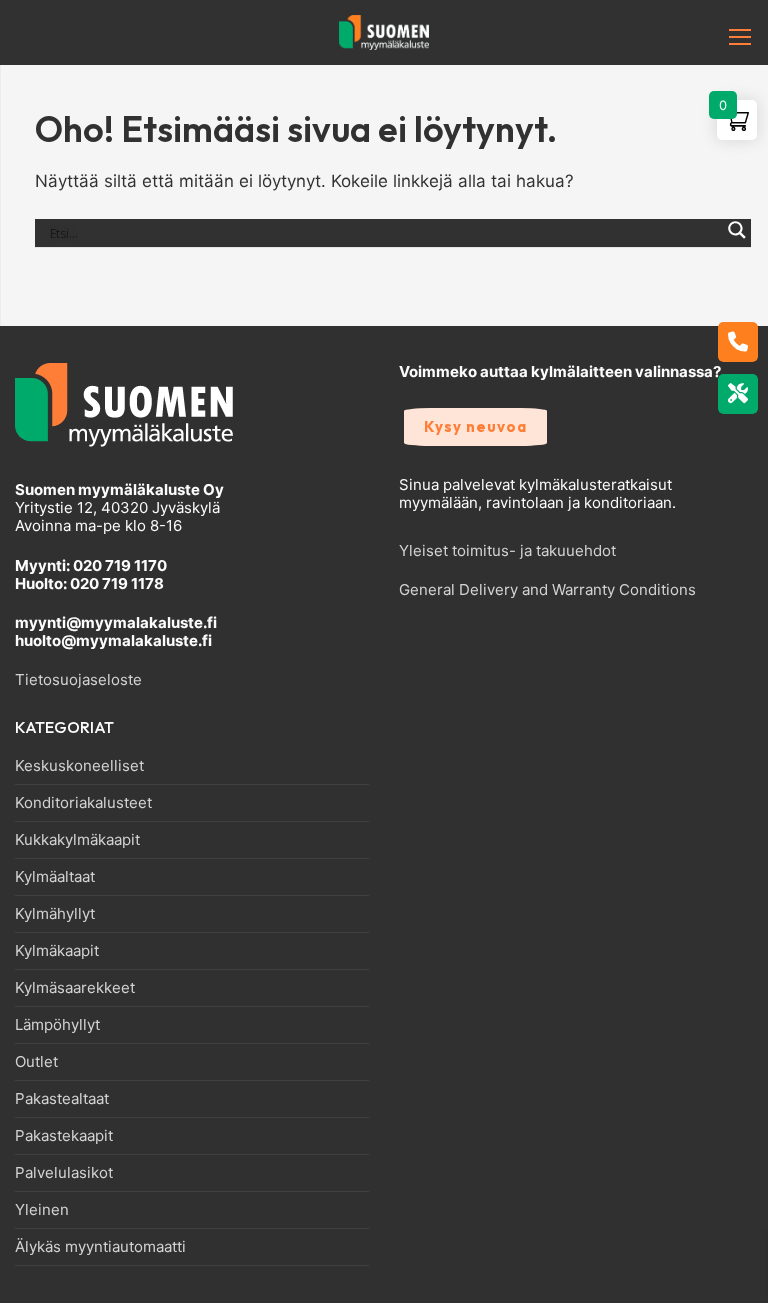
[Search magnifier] (737, 241)
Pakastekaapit (64, 1136)
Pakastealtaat (62, 1099)
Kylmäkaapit (57, 951)
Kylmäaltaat (55, 877)
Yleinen (42, 1210)
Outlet (36, 1062)
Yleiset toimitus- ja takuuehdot (507, 550)
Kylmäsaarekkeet (75, 988)
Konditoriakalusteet (83, 803)
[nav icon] (709, 37)
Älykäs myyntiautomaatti (100, 1247)
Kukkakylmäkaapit (77, 840)
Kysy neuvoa (475, 426)
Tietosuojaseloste (78, 679)
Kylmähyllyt (55, 914)
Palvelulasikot (64, 1173)
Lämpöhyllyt (57, 1025)
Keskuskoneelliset (79, 766)
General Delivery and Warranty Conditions (547, 589)
